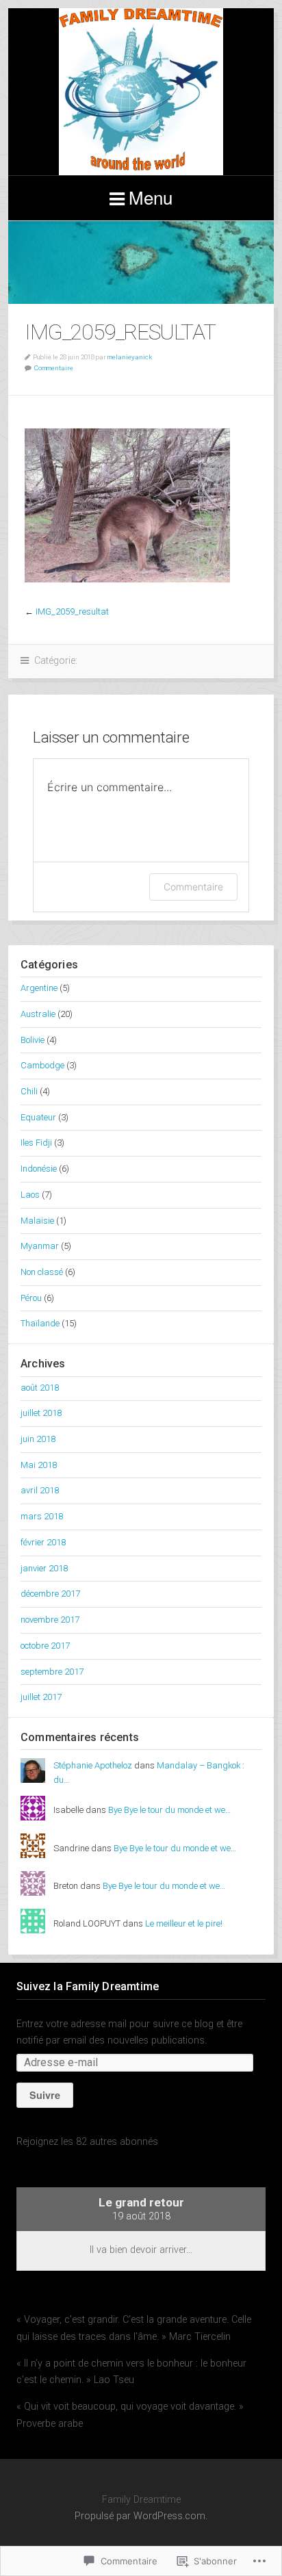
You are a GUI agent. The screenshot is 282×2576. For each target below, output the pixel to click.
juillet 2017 (41, 1697)
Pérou (31, 1298)
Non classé (42, 1272)
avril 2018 (40, 1490)
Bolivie (33, 1040)
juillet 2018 (41, 1413)
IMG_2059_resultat (72, 611)
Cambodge (42, 1065)
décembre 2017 (50, 1594)
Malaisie (37, 1221)
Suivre (45, 2095)
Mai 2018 (39, 1465)
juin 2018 (38, 1439)
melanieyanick (130, 357)
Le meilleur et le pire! (184, 1923)
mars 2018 (42, 1516)
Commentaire (54, 368)
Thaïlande (40, 1323)
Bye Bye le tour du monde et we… (169, 1810)
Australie (38, 1014)
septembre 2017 (52, 1672)
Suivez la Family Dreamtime (88, 1986)
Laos (30, 1195)
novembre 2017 (50, 1620)
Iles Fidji (36, 1143)
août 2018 (40, 1388)
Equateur (38, 1117)
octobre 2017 (45, 1646)
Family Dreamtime (141, 92)
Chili (29, 1091)
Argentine (39, 988)
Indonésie (39, 1169)
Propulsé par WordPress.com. (141, 2516)
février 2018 (43, 1542)
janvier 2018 (44, 1568)
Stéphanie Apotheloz (93, 1765)
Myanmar (40, 1246)
